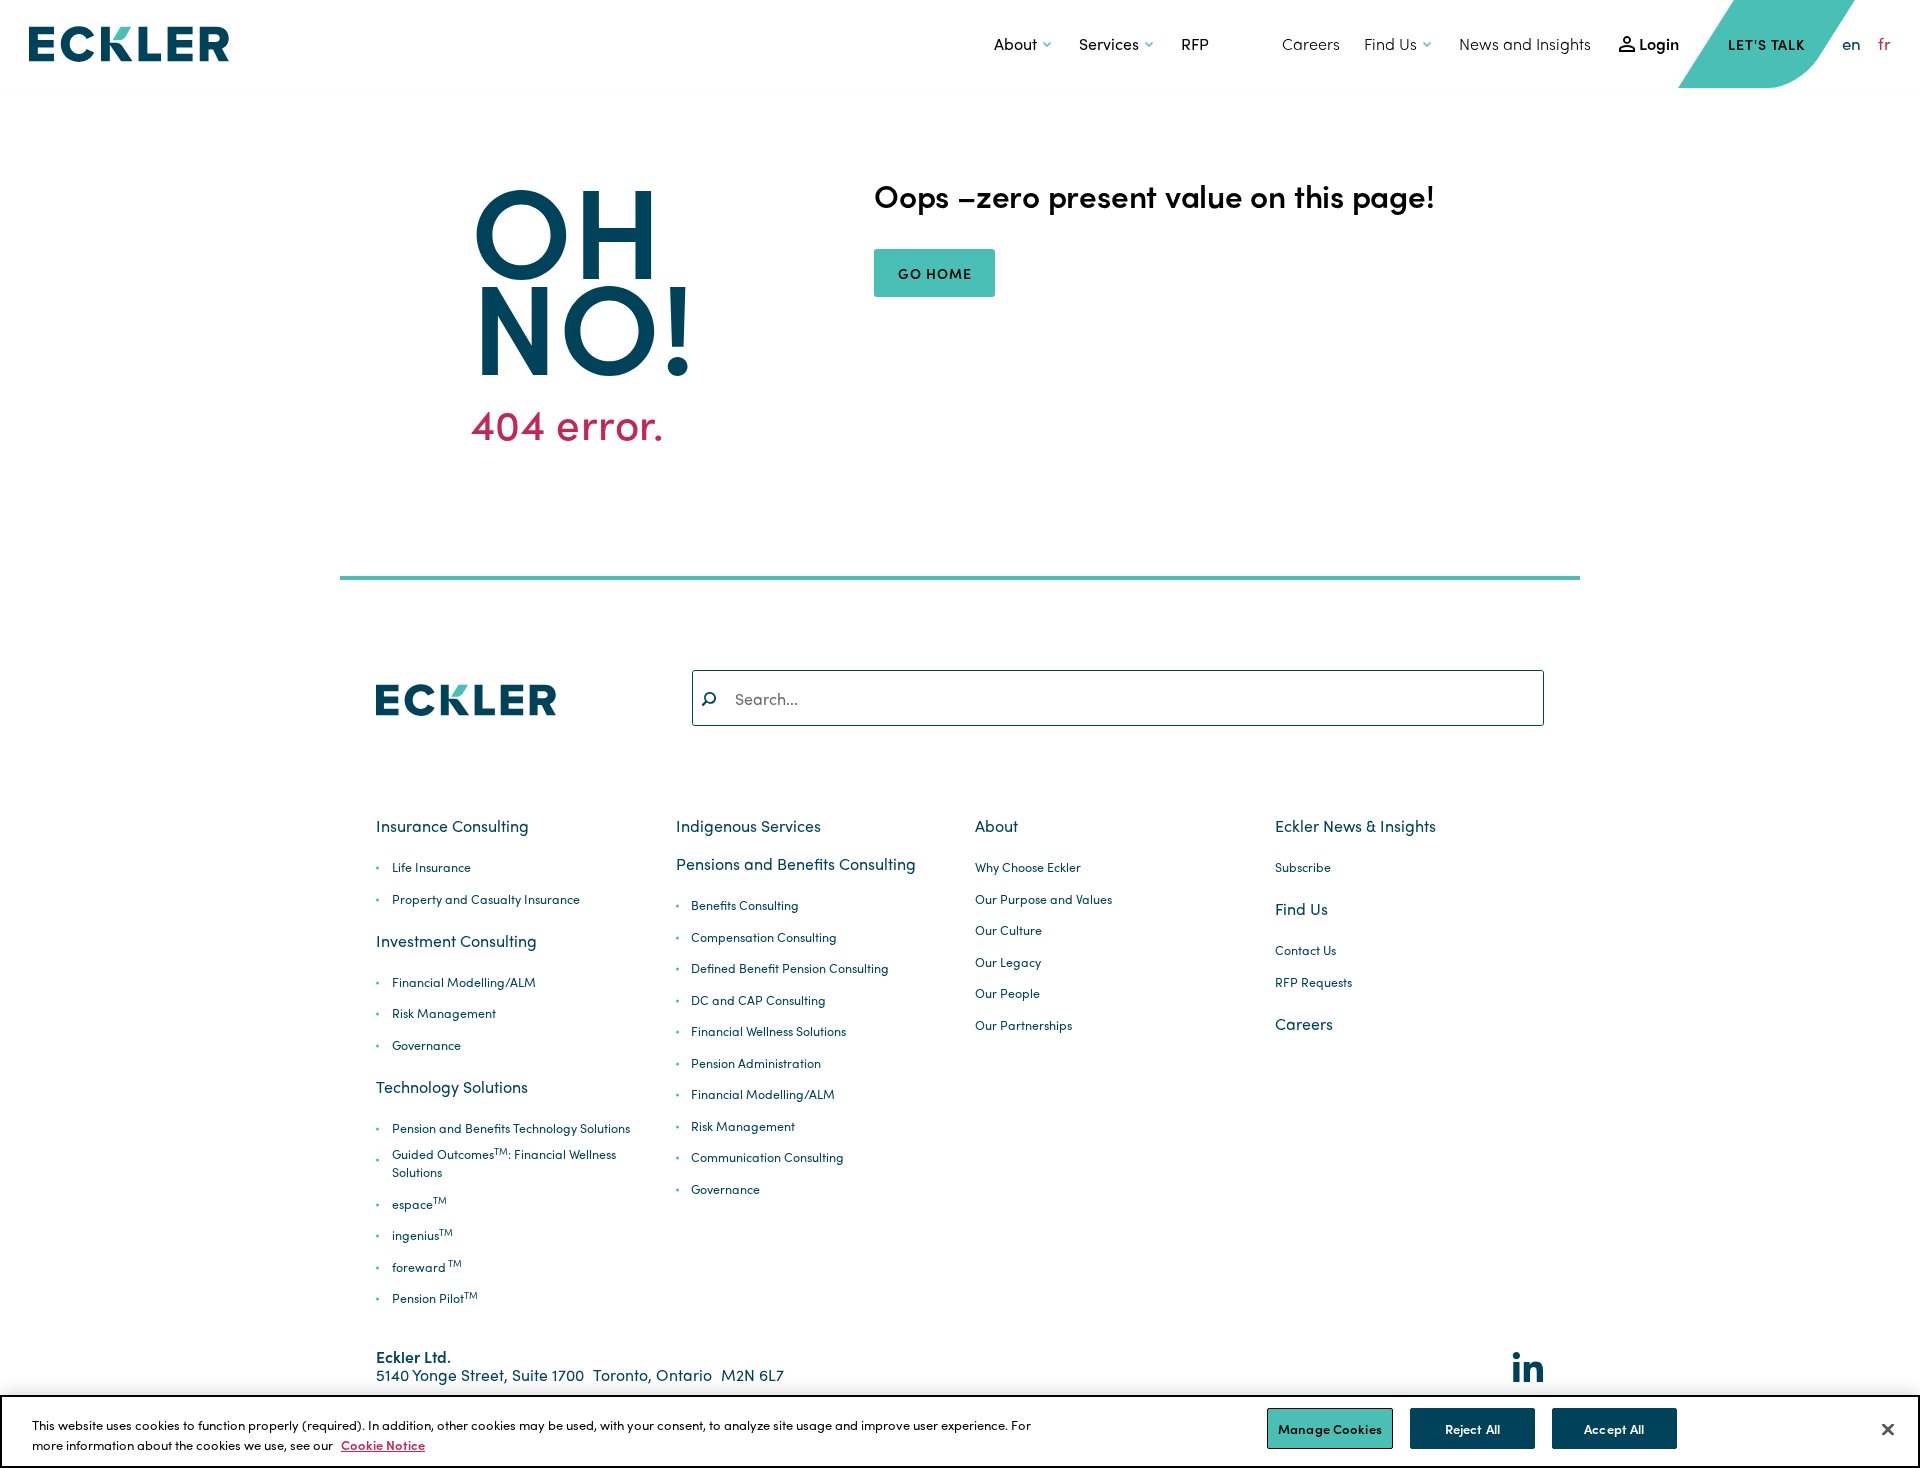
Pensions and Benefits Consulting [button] (796, 864)
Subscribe (1303, 867)
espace (419, 1204)
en (1851, 43)
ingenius (422, 1235)
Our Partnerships (1023, 1025)
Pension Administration (756, 1063)
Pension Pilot (435, 1298)
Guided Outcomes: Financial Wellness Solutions (504, 1163)
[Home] (129, 44)
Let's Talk (1766, 44)
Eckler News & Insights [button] (1355, 826)
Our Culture (1008, 930)
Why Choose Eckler (1028, 867)
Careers (1311, 43)
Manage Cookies (1330, 1428)
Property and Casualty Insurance (486, 899)
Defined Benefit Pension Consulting (790, 968)
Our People (1007, 993)
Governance (426, 1045)
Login (1659, 43)
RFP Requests (1313, 982)
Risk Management (444, 1013)
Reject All (1472, 1428)
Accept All (1614, 1428)
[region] (960, 1431)
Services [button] (1109, 43)
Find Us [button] (1390, 43)
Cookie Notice (383, 1444)
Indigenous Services (748, 826)
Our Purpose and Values (1043, 899)
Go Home (934, 273)
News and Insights (1525, 43)
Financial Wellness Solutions (768, 1031)
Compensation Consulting (764, 937)
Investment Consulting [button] (456, 941)
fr (1884, 43)
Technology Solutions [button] (452, 1087)
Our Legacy (1008, 962)
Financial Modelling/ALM (464, 982)
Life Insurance (431, 867)
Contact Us (1305, 950)
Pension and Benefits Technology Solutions (511, 1128)
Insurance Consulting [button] (452, 826)
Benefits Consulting (745, 905)
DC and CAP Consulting (758, 1000)
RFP (1195, 43)
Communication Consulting (767, 1157)
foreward (427, 1267)
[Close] (1888, 1429)
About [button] (1015, 43)
